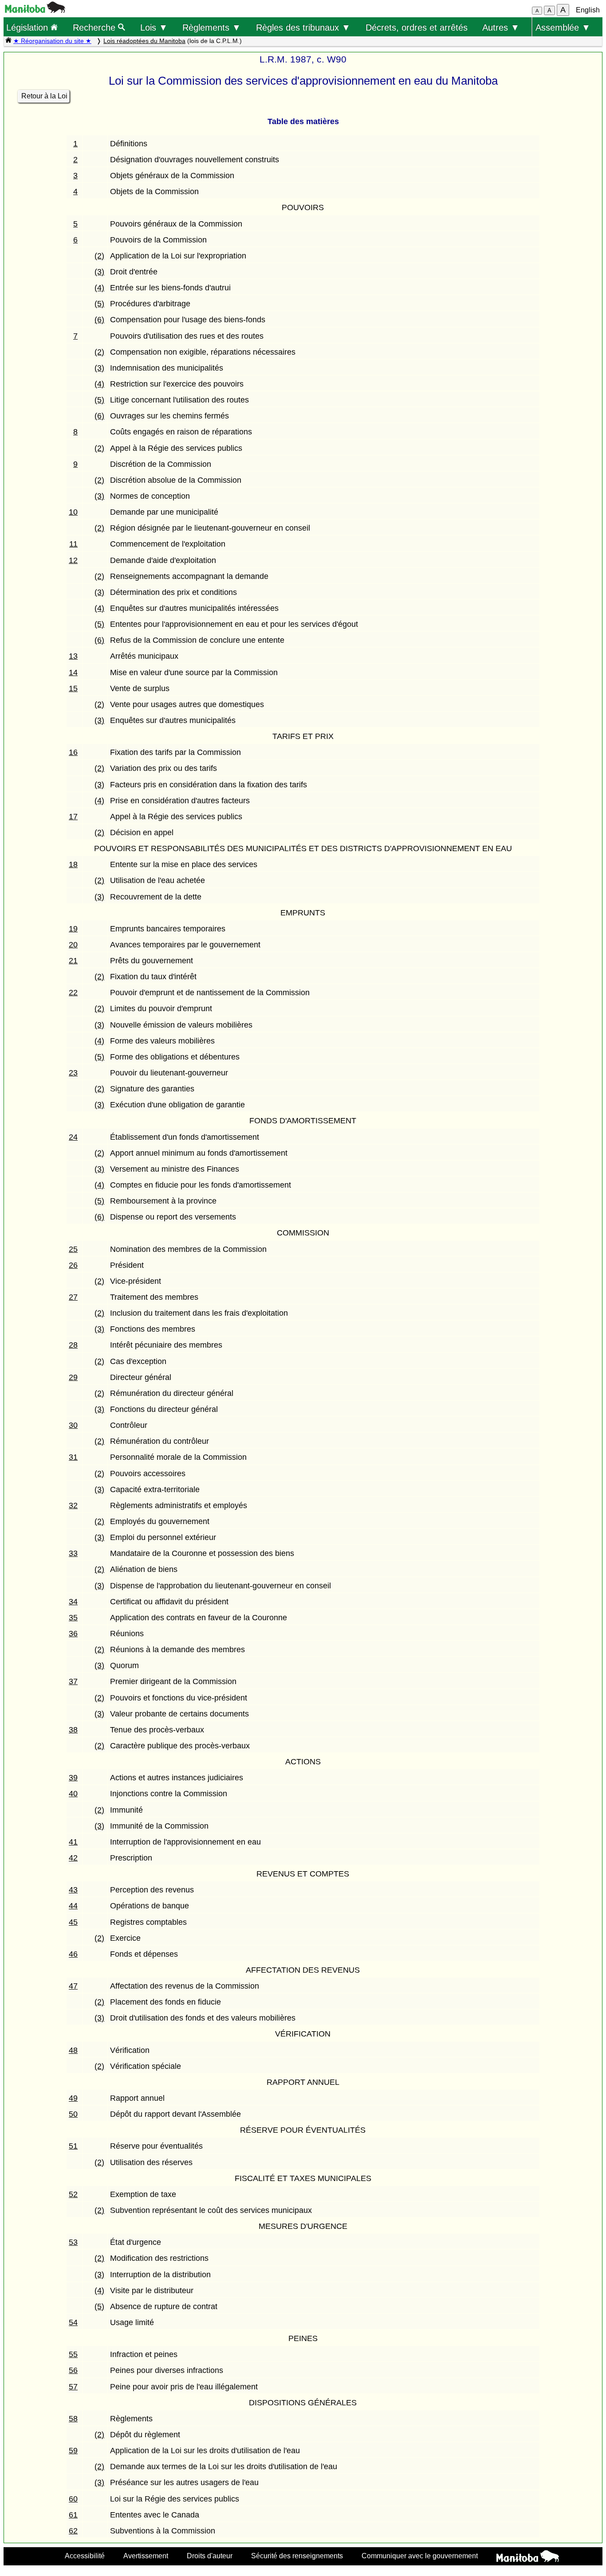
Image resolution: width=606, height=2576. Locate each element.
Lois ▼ (154, 27)
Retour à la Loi (44, 96)
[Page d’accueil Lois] (8, 41)
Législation (28, 27)
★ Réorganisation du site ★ (52, 41)
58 (73, 2419)
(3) (99, 272)
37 (73, 1681)
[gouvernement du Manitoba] (35, 10)
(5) (99, 304)
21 (73, 961)
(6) (99, 320)
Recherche (95, 27)
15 (73, 688)
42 (73, 1858)
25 (73, 1249)
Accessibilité (85, 2556)
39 (73, 1778)
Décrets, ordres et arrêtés (417, 27)
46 (73, 1954)
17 (73, 817)
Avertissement (146, 2556)
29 (73, 1377)
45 (73, 1922)
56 (73, 2370)
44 (73, 1906)
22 (73, 993)
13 (73, 656)
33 (73, 1553)
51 (73, 2146)
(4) (99, 288)
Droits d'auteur (210, 2556)
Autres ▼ (501, 27)
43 (73, 1890)
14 (73, 672)
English (588, 10)
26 (73, 1265)
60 (73, 2499)
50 (73, 2114)
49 (73, 2098)
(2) (99, 256)
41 (73, 1842)
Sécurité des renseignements (297, 2556)
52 (73, 2194)
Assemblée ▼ (563, 27)
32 (73, 1505)
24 (73, 1137)
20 (73, 945)
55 (73, 2354)
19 (73, 929)
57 (73, 2387)
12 (73, 560)
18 (73, 864)
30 (73, 1425)
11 (73, 544)
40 (73, 1794)
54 (73, 2322)
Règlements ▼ (212, 27)
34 (73, 1602)
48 (73, 2050)
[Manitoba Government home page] (528, 2557)
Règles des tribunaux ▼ (303, 27)
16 (73, 752)
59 (73, 2451)
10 (73, 512)
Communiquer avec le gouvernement (420, 2556)
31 (73, 1457)
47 (73, 1986)
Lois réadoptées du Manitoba (144, 41)
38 (73, 1730)
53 (73, 2242)
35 (73, 1618)
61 (73, 2515)
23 (73, 1073)
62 (73, 2531)
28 (73, 1345)
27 (73, 1297)
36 (73, 1634)
